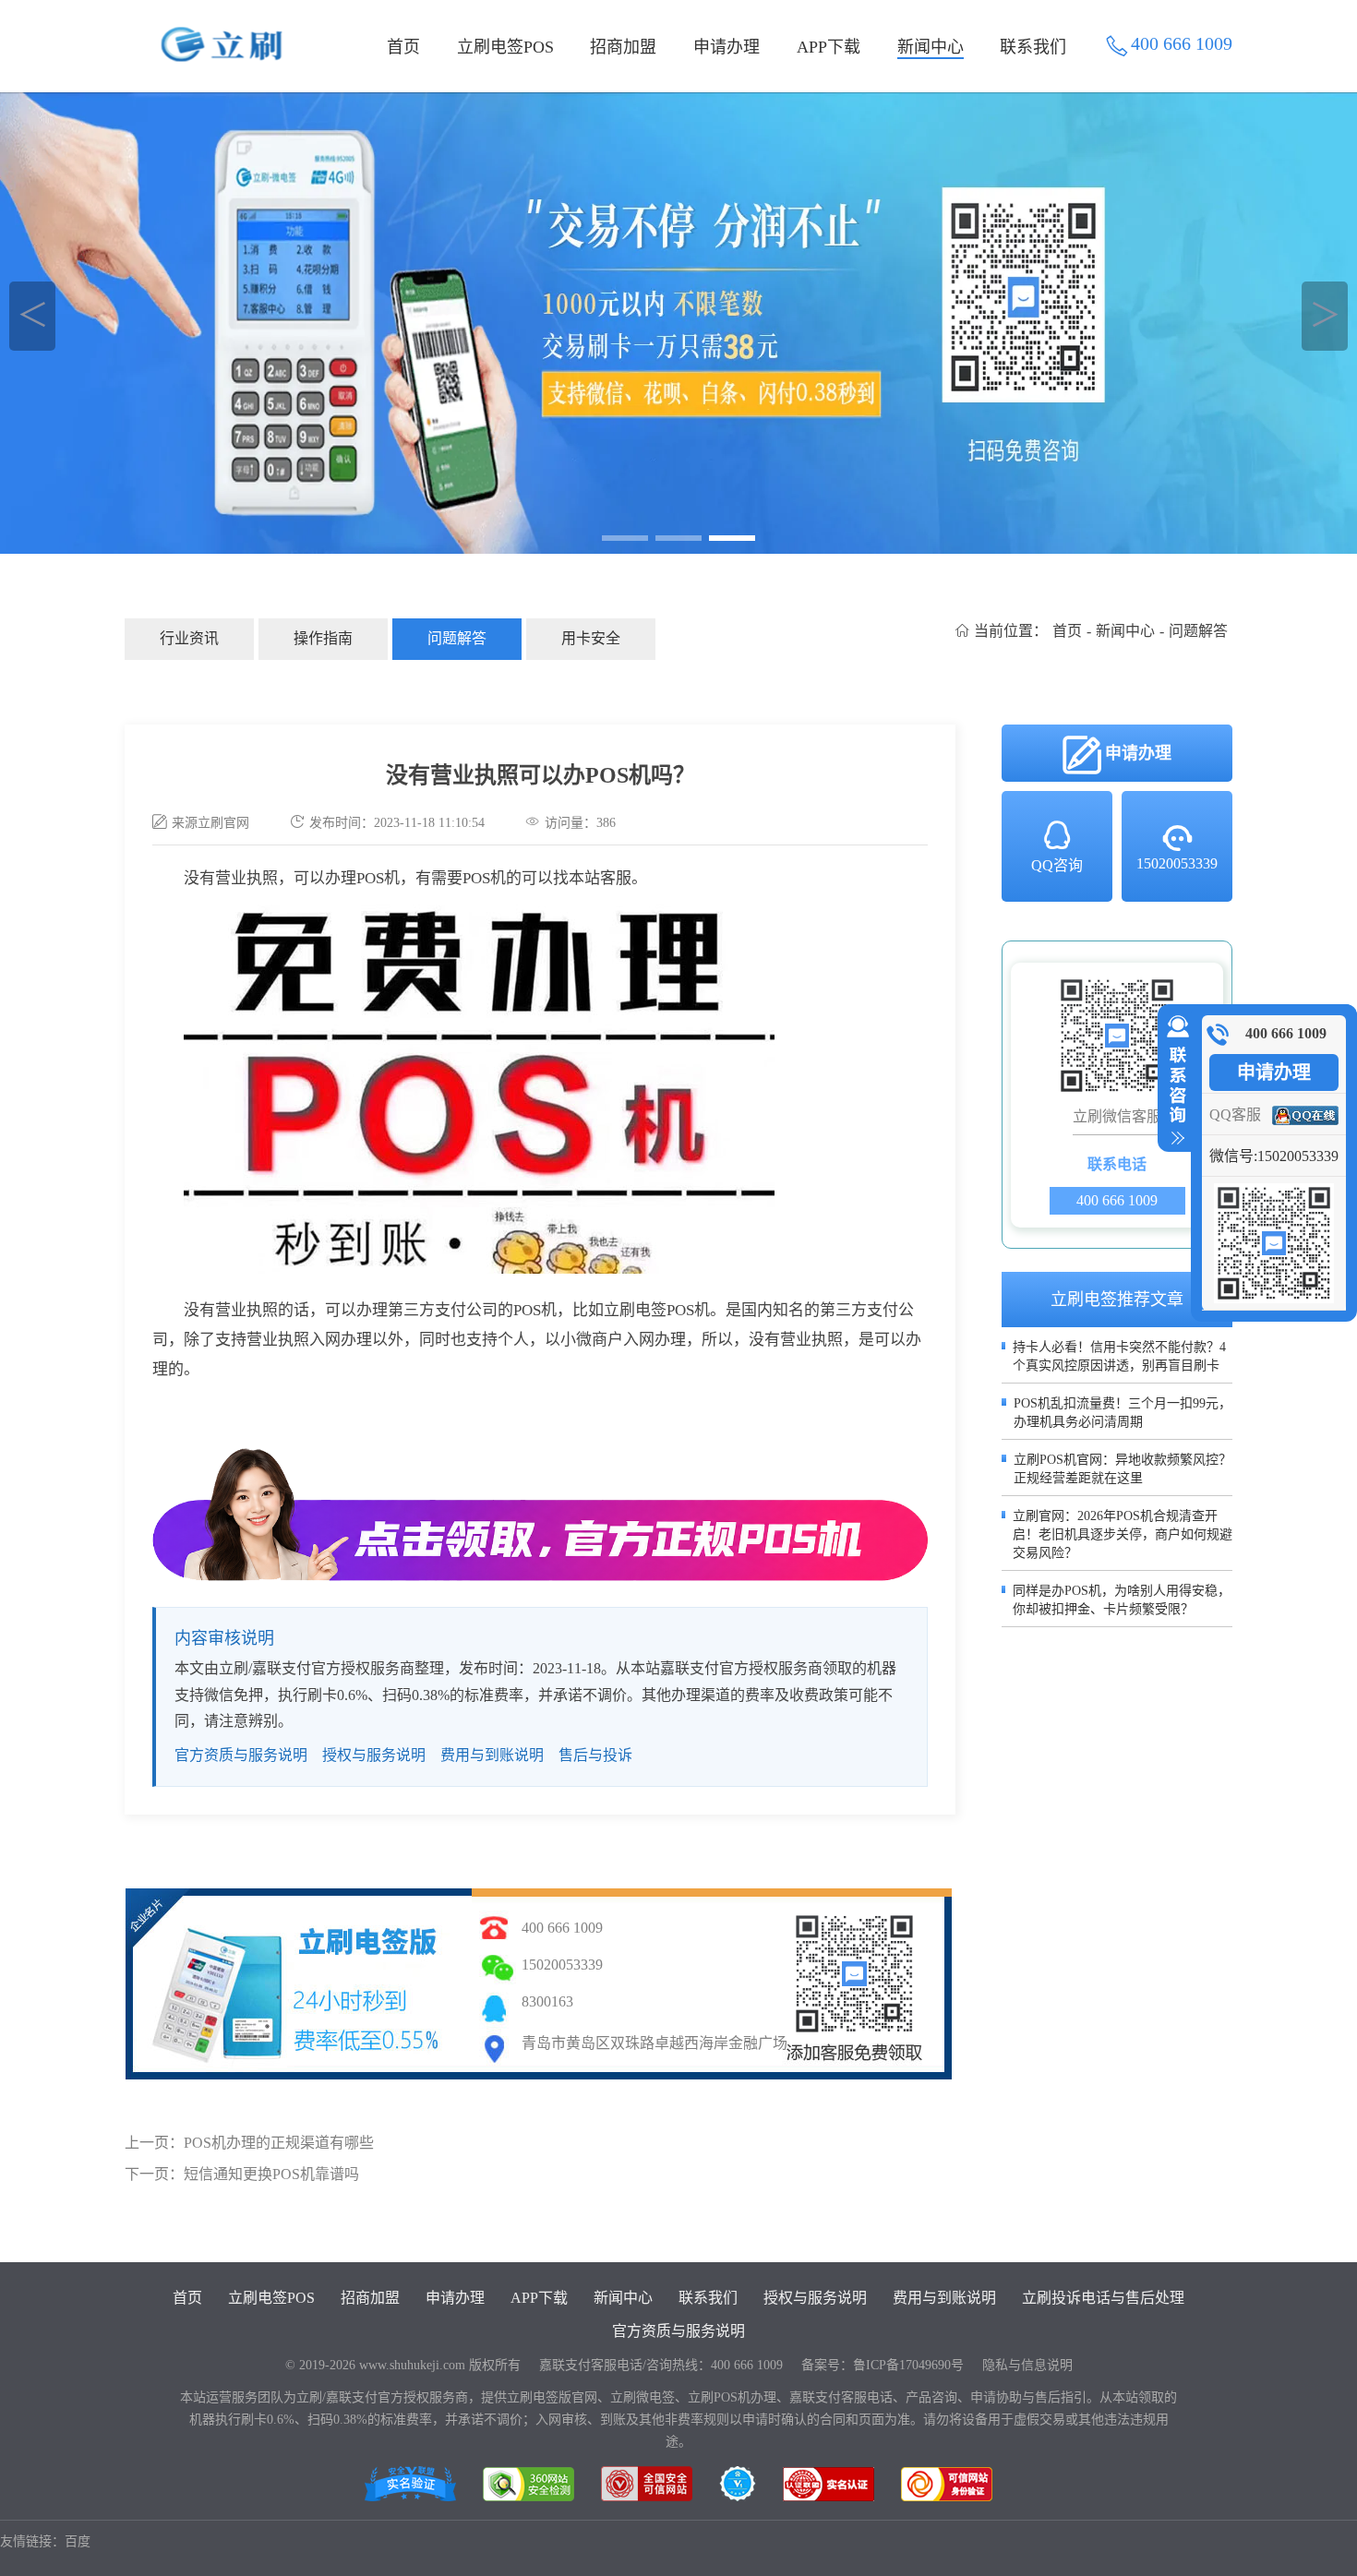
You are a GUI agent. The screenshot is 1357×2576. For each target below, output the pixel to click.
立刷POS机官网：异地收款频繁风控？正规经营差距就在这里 (1123, 1469)
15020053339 (1177, 863)
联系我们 (1033, 47)
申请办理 (727, 47)
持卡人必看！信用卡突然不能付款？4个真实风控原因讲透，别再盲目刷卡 (1119, 1356)
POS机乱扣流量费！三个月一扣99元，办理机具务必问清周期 (1123, 1413)
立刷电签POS (505, 47)
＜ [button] (33, 316)
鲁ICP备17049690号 (908, 2365)
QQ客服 (1235, 1114)
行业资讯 (189, 638)
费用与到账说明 (492, 1755)
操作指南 (323, 638)
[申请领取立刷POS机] (540, 1515)
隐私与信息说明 (1027, 2365)
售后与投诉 (595, 1755)
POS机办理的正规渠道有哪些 (279, 2143)
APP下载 (829, 47)
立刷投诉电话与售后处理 (1103, 2298)
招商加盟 (623, 47)
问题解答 (457, 638)
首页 (403, 47)
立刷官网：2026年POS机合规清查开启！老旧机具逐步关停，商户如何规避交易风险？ (1123, 1534)
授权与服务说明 (374, 1755)
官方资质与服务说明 (241, 1755)
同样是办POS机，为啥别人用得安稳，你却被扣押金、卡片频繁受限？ (1122, 1600)
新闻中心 (931, 47)
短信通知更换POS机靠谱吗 (271, 2174)
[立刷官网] (678, 323)
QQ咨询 (1057, 865)
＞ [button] (1325, 316)
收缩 (1174, 1081)
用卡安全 (591, 638)
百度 (78, 2541)
